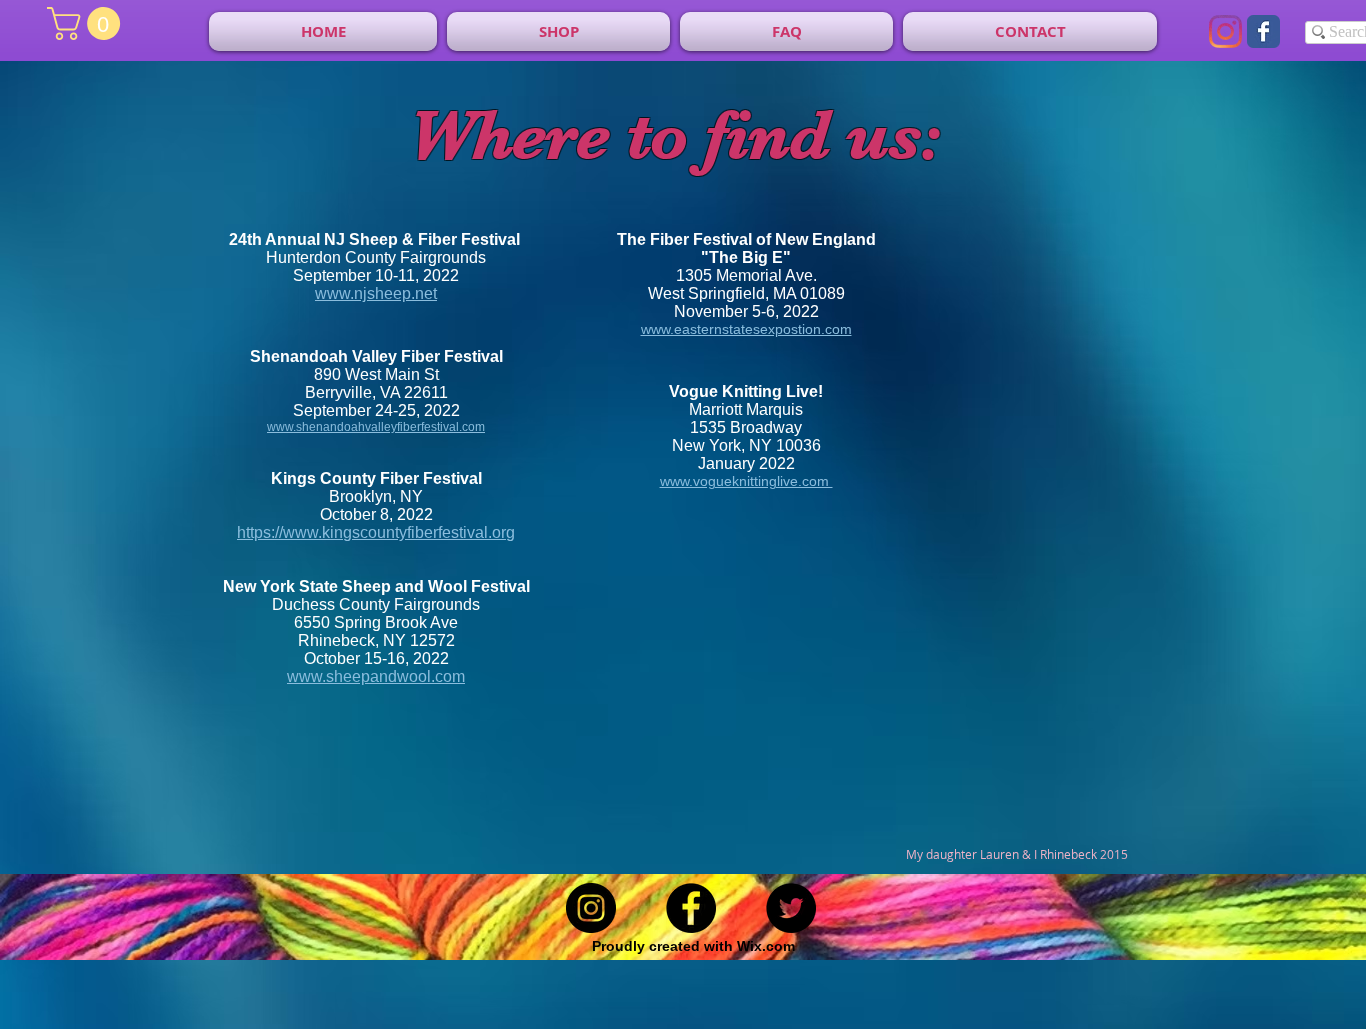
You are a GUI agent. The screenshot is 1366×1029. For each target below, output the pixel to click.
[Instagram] (1225, 31)
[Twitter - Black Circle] (791, 908)
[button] (87, 23)
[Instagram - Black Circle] (591, 908)
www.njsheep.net (376, 293)
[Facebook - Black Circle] (691, 908)
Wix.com (766, 946)
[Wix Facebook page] (1263, 31)
